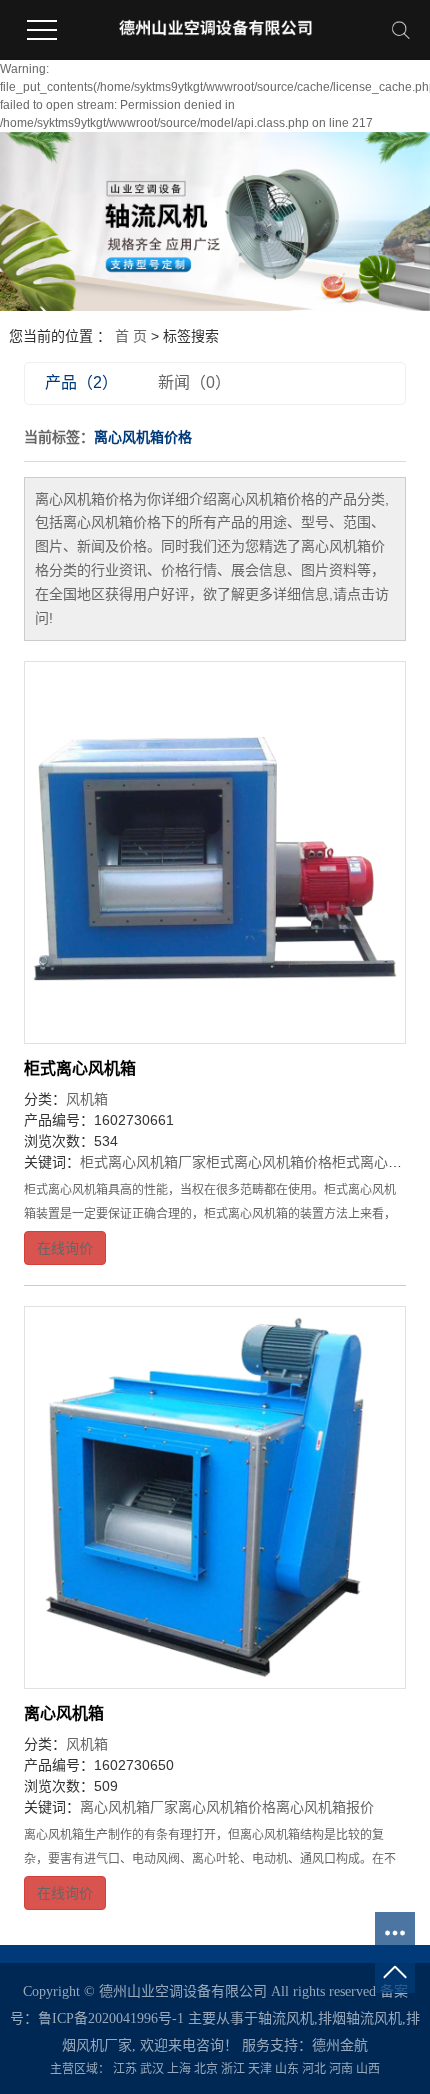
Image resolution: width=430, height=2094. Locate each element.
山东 (287, 2069)
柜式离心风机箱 (80, 1068)
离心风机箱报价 (325, 1807)
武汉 (152, 2069)
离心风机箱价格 (227, 1807)
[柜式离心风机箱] (215, 852)
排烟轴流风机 (360, 2018)
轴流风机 (286, 2018)
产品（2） (81, 382)
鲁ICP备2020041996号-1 (111, 2018)
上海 (179, 2069)
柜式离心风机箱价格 (269, 1162)
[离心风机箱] (215, 1497)
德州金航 (340, 2045)
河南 (341, 2069)
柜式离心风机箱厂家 (143, 1162)
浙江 (233, 2069)
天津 (260, 2069)
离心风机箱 (64, 1713)
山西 (368, 2069)
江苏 (125, 2069)
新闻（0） (194, 382)
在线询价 (65, 1248)
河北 (314, 2069)
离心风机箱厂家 (129, 1807)
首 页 (131, 336)
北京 (206, 2069)
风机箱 (87, 1099)
